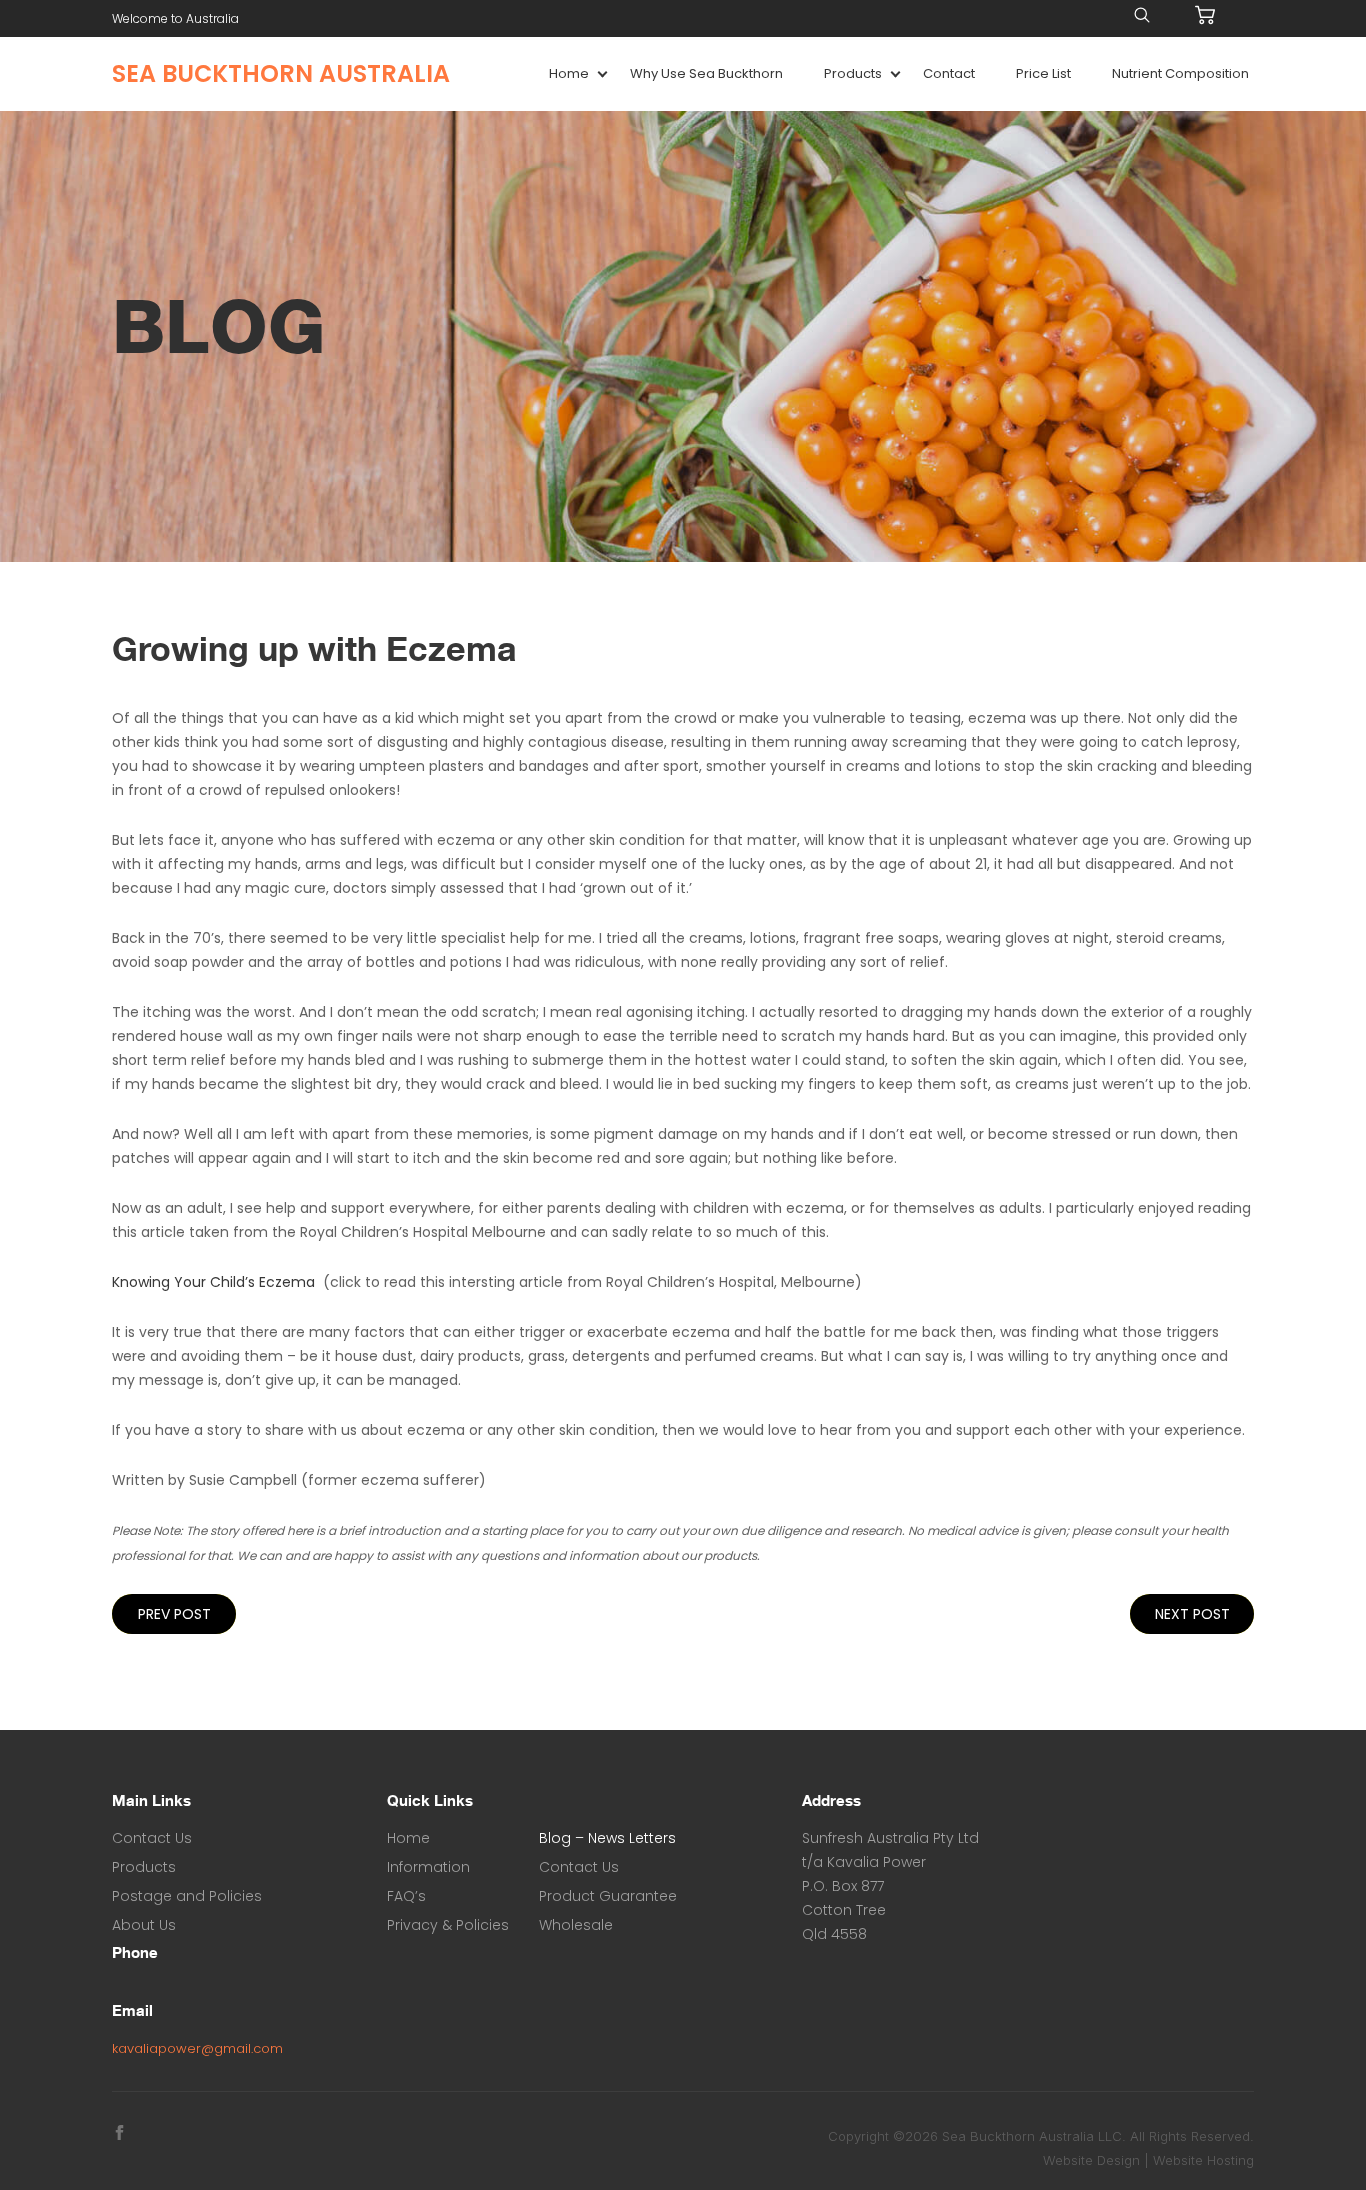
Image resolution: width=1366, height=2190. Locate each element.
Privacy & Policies (448, 1925)
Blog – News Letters (607, 1838)
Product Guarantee (608, 1896)
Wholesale (576, 1925)
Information (428, 1867)
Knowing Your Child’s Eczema (213, 1282)
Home (569, 73)
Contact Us (152, 1838)
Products (853, 73)
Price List (1043, 73)
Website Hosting (1203, 2160)
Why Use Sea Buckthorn (706, 73)
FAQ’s (406, 1896)
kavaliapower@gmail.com (197, 2048)
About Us (144, 1925)
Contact (949, 73)
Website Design (1091, 2160)
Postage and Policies (187, 1896)
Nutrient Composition (1180, 73)
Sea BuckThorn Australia (281, 74)
